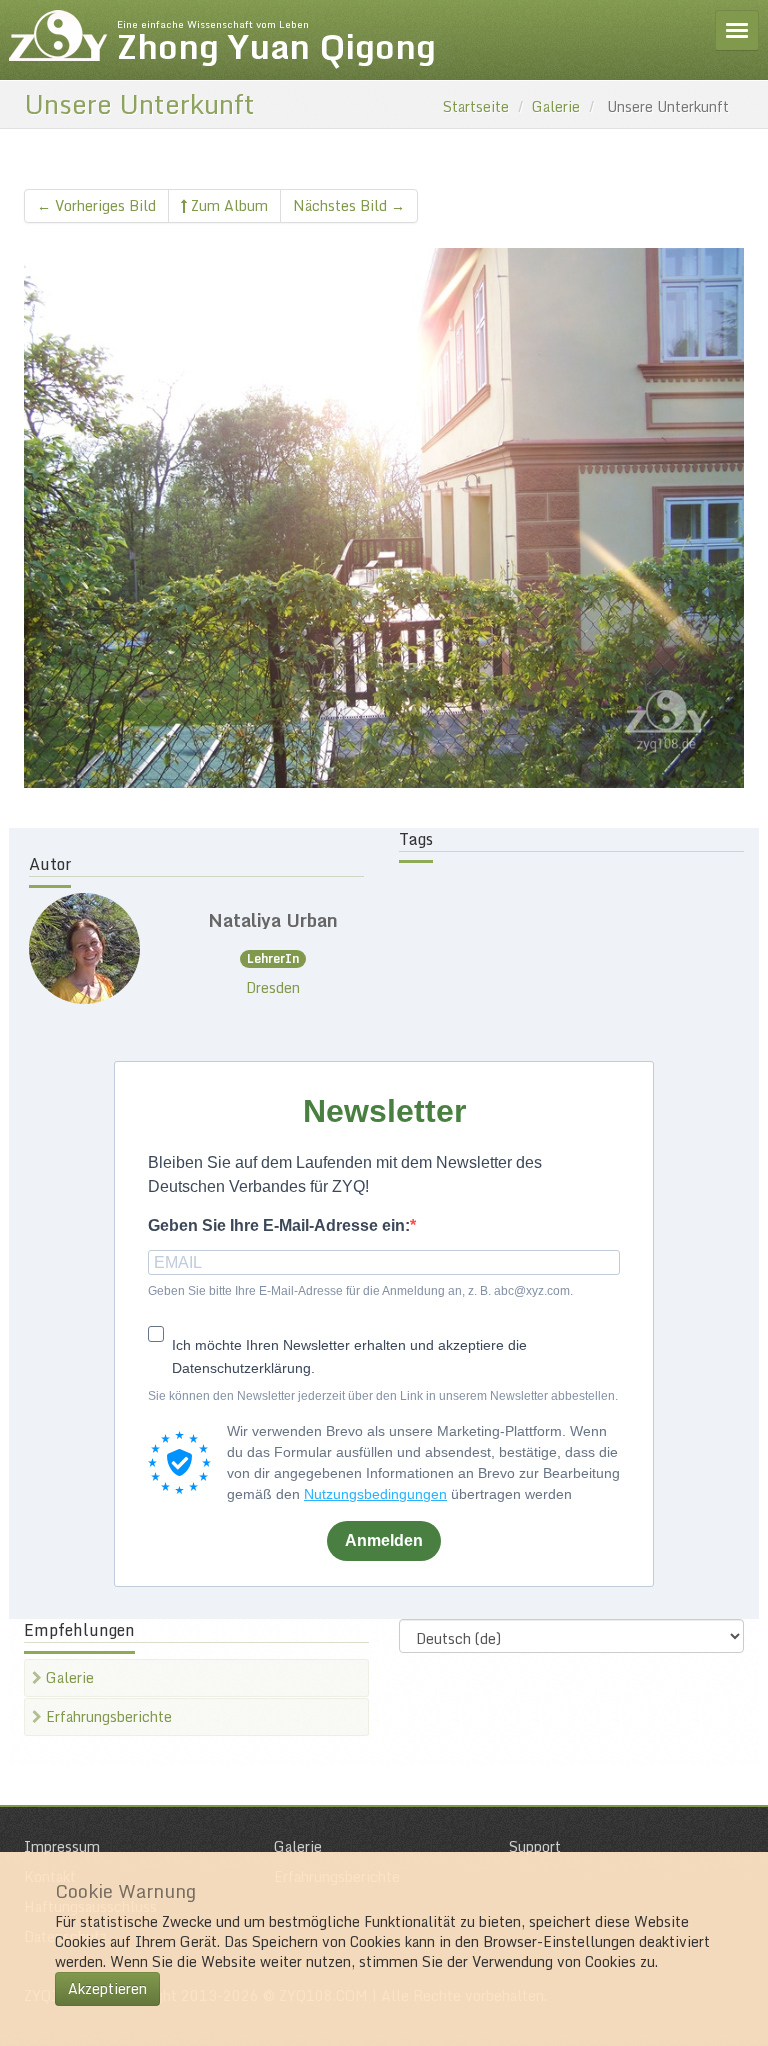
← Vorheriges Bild (96, 205)
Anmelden (384, 1540)
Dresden (273, 987)
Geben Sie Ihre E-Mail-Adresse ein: (279, 1225)
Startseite (476, 106)
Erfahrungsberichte (107, 1716)
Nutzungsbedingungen (375, 1494)
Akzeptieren (107, 1988)
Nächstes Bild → (349, 205)
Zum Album (227, 205)
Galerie (556, 106)
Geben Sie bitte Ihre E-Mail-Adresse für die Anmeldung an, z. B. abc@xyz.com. (360, 1291)
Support (535, 1846)
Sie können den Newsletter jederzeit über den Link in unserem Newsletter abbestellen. (383, 1396)
